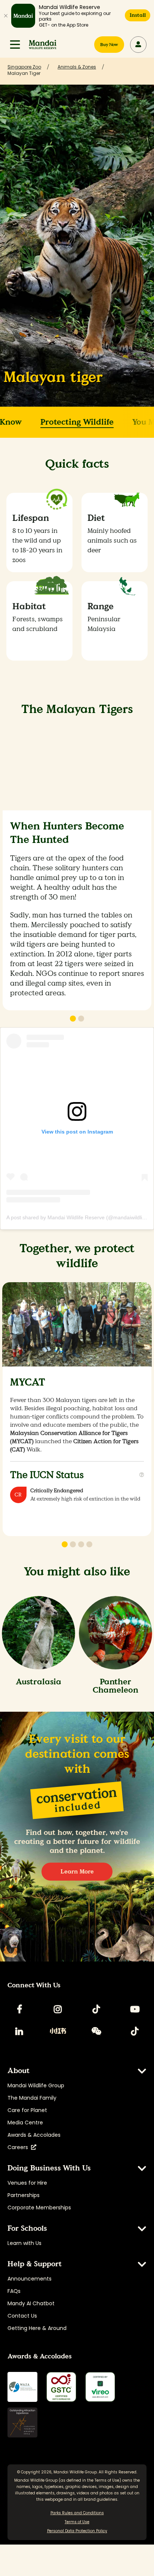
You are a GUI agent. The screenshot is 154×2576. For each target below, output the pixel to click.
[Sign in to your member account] (138, 45)
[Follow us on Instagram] (58, 2009)
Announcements (30, 2279)
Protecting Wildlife (77, 422)
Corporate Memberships (39, 2208)
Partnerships (24, 2195)
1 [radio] (73, 1019)
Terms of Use (107, 2480)
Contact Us (22, 2316)
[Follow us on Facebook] (19, 2009)
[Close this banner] (6, 16)
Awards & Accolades (34, 2135)
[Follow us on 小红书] (58, 2031)
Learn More (77, 1871)
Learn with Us (24, 2243)
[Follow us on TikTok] (96, 2009)
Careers (19, 2147)
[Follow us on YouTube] (135, 2009)
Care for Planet (27, 2110)
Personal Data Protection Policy (77, 2531)
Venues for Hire (27, 2183)
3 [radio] (81, 1544)
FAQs (14, 2291)
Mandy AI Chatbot (31, 2303)
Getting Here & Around (37, 2328)
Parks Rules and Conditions (77, 2513)
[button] (15, 45)
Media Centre (25, 2123)
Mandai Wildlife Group (36, 2085)
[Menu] (15, 45)
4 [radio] (89, 1544)
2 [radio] (81, 1019)
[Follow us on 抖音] (135, 2031)
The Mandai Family (32, 2098)
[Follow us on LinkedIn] (19, 2031)
